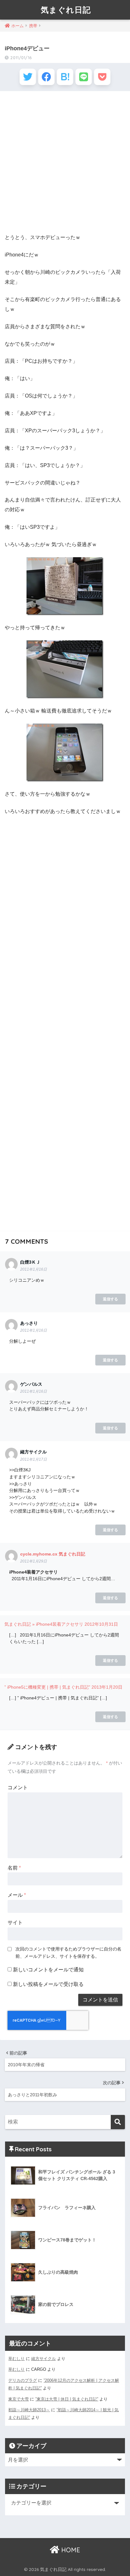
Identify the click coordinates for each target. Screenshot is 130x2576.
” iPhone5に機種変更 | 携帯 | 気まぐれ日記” (47, 1687)
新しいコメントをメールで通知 (48, 1970)
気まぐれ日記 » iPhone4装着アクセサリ (44, 1624)
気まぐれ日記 (66, 10)
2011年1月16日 (34, 1269)
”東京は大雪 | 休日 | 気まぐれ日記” (67, 2399)
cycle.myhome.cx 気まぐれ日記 (53, 1554)
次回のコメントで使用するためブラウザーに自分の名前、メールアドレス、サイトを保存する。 (68, 1953)
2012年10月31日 (101, 1624)
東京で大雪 (18, 2399)
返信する (110, 1299)
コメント (18, 1787)
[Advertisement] (65, 163)
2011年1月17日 (34, 1459)
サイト (15, 1923)
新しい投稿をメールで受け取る (48, 1984)
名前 (14, 1868)
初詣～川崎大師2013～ (29, 2410)
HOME (70, 2550)
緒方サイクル (44, 2359)
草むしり (16, 2359)
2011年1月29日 (34, 1561)
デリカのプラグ (23, 2380)
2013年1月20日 (107, 1687)
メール (17, 1895)
